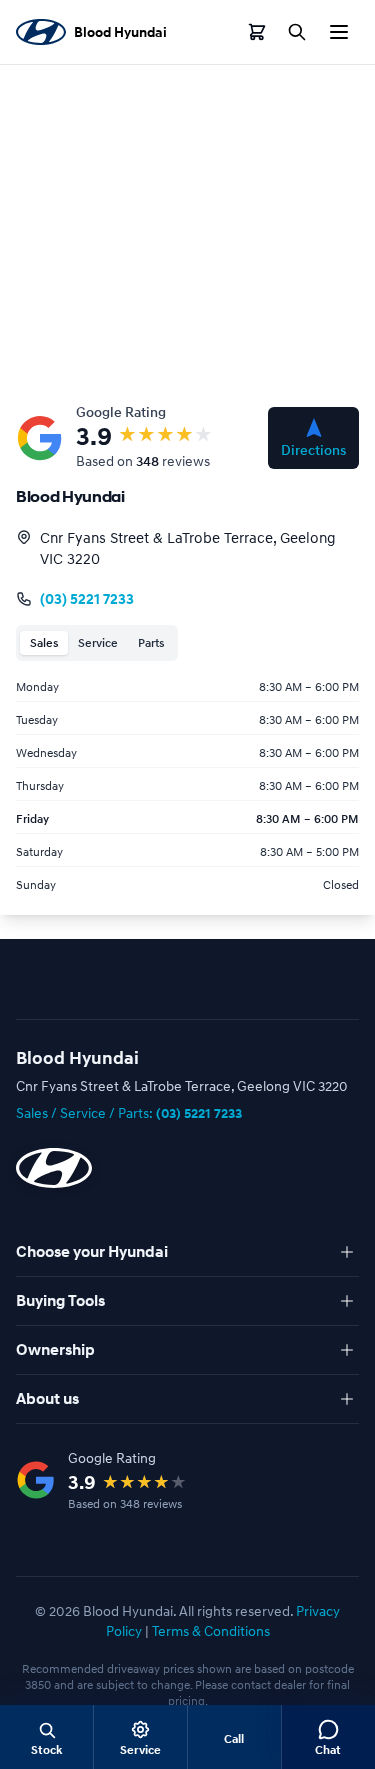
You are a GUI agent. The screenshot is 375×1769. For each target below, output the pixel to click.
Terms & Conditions (211, 1630)
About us (47, 1399)
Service (98, 642)
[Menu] (339, 32)
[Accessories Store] (257, 32)
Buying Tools (60, 1301)
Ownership (55, 1350)
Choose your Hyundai (92, 1252)
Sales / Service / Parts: (129, 1112)
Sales (44, 642)
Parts (151, 642)
